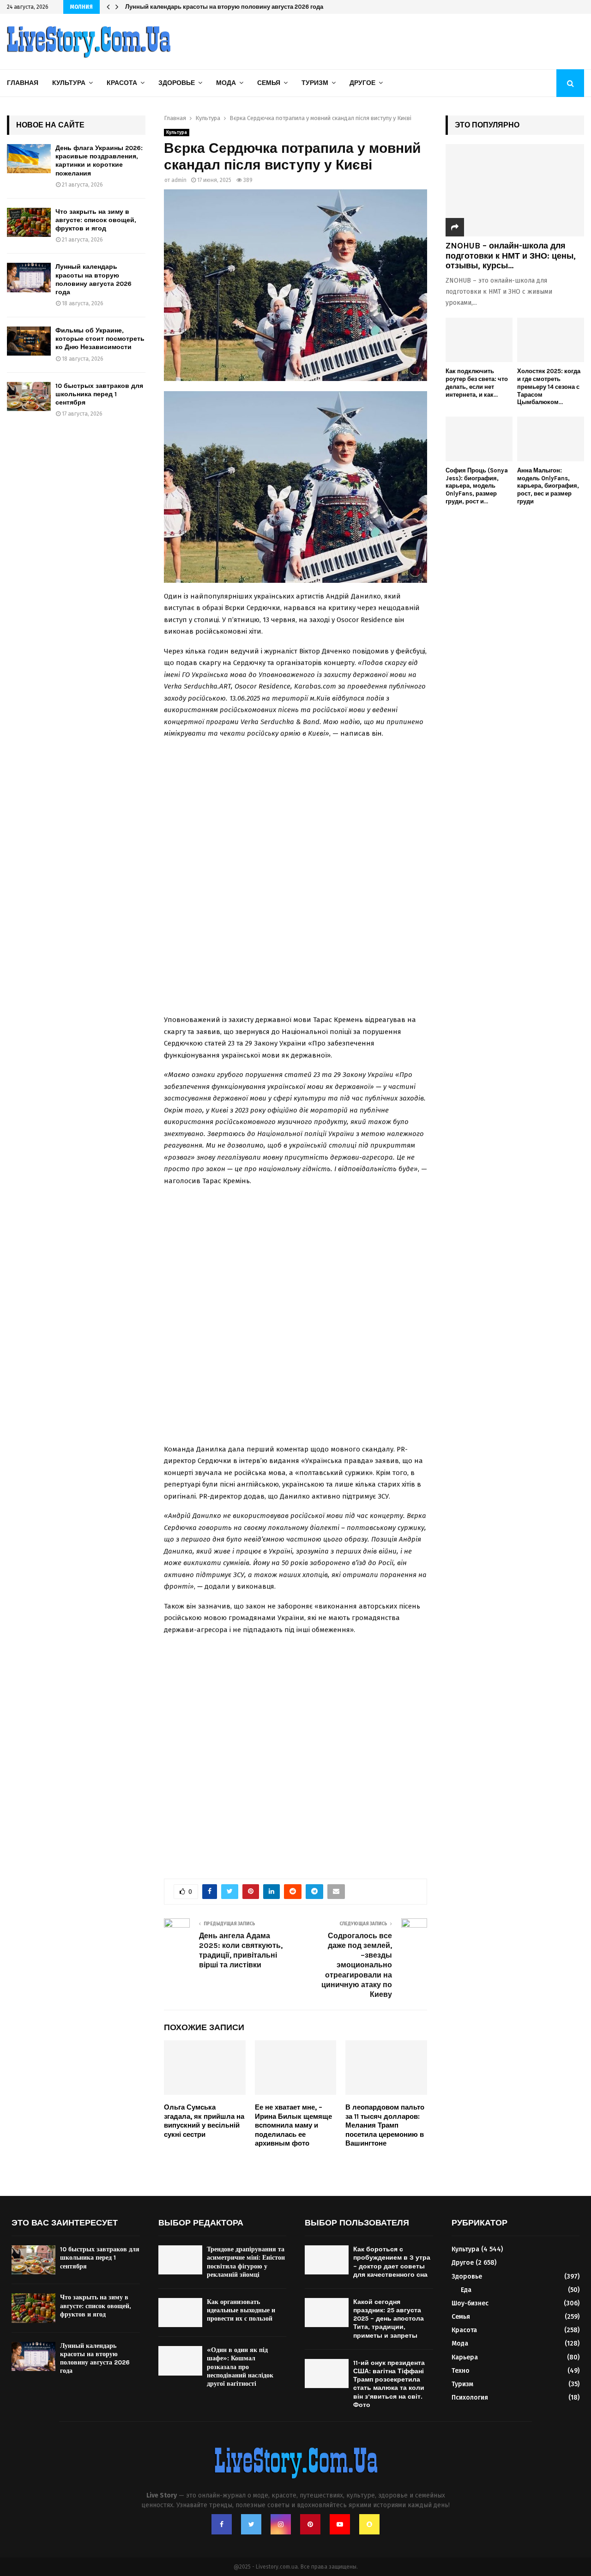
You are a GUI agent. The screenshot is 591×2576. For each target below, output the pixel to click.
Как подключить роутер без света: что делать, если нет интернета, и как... (477, 383)
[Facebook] (222, 2524)
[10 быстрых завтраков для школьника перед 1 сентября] (29, 396)
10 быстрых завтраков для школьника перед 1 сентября (99, 394)
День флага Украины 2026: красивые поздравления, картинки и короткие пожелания (99, 161)
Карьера (465, 2357)
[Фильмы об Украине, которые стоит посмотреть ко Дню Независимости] (29, 341)
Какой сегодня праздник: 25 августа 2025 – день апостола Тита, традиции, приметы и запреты (389, 2319)
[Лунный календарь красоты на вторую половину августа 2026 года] (29, 277)
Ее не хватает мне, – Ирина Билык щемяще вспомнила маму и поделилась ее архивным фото (293, 2125)
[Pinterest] (310, 2524)
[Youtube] (340, 2524)
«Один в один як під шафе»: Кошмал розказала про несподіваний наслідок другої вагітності (240, 2367)
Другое (362, 83)
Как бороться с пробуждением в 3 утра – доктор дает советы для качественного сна (392, 2262)
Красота (122, 83)
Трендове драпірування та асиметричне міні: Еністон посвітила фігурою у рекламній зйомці (246, 2262)
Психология (470, 2398)
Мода (226, 83)
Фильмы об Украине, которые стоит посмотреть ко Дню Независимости (100, 339)
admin (179, 180)
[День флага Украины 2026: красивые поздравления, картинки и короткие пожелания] (29, 159)
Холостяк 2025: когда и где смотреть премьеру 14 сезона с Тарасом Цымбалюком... (549, 387)
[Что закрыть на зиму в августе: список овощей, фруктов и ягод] (29, 222)
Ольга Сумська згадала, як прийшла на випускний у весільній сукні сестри (204, 2121)
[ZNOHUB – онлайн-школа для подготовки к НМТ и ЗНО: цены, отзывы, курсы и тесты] (515, 190)
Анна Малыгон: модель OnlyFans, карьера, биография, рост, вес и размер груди (548, 486)
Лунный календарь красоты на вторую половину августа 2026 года (224, 7)
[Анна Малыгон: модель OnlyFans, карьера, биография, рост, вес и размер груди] (551, 439)
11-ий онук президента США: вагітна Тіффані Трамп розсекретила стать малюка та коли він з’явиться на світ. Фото (389, 2384)
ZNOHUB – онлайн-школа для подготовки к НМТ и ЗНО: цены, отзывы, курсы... (511, 256)
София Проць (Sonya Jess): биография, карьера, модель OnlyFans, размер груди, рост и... (477, 486)
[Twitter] (251, 2524)
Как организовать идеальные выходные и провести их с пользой (241, 2310)
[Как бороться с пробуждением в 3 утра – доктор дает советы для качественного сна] (327, 2260)
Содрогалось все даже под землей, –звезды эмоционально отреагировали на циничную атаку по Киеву (357, 1965)
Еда (466, 2290)
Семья (269, 83)
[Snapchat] (369, 2524)
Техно (461, 2371)
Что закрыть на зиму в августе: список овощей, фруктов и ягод (96, 220)
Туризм (315, 83)
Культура (69, 83)
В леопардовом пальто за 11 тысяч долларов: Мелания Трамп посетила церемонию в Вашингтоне (385, 2125)
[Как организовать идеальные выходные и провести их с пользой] (180, 2313)
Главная (23, 83)
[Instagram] (281, 2524)
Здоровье (177, 83)
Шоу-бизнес (470, 2303)
